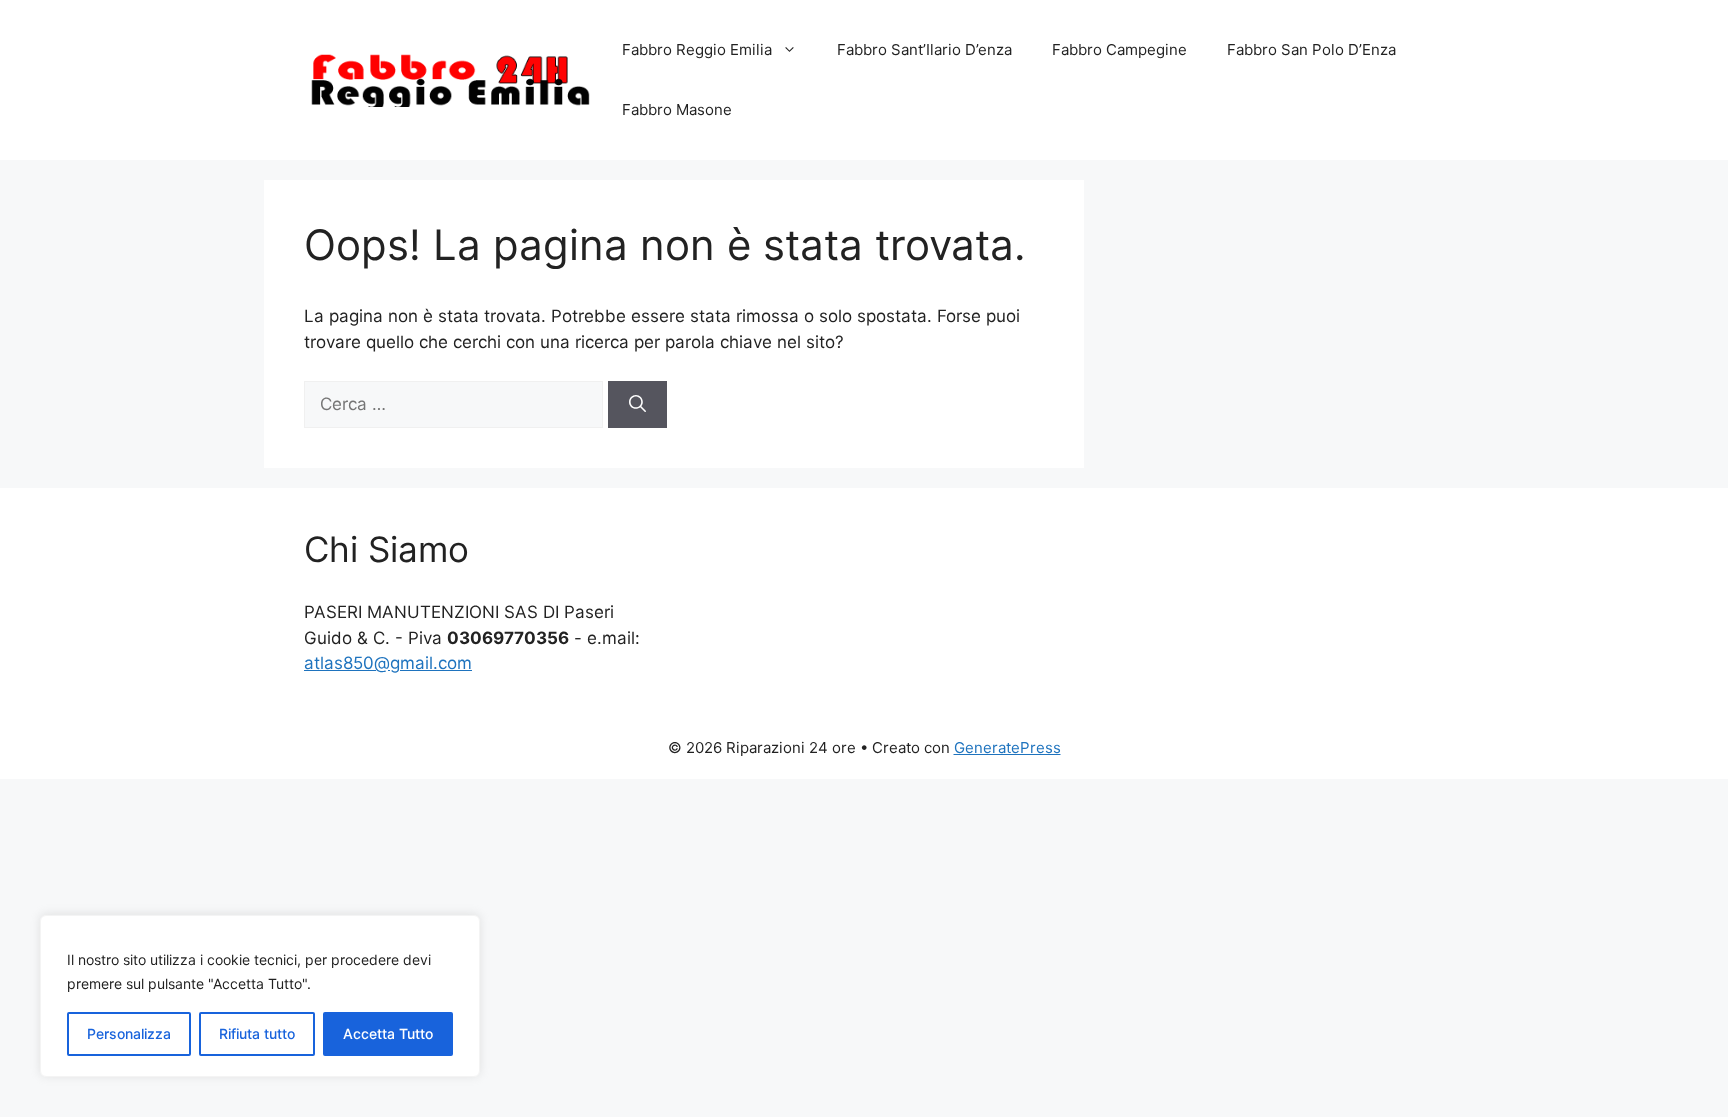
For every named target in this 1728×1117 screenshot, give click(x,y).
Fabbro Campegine (1119, 49)
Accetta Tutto (388, 1033)
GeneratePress (1007, 747)
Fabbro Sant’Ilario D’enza (924, 49)
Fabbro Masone (677, 109)
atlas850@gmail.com (388, 663)
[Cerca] (637, 405)
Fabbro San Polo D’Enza (1311, 49)
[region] (260, 996)
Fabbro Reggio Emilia (697, 49)
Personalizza (129, 1033)
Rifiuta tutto (257, 1033)
